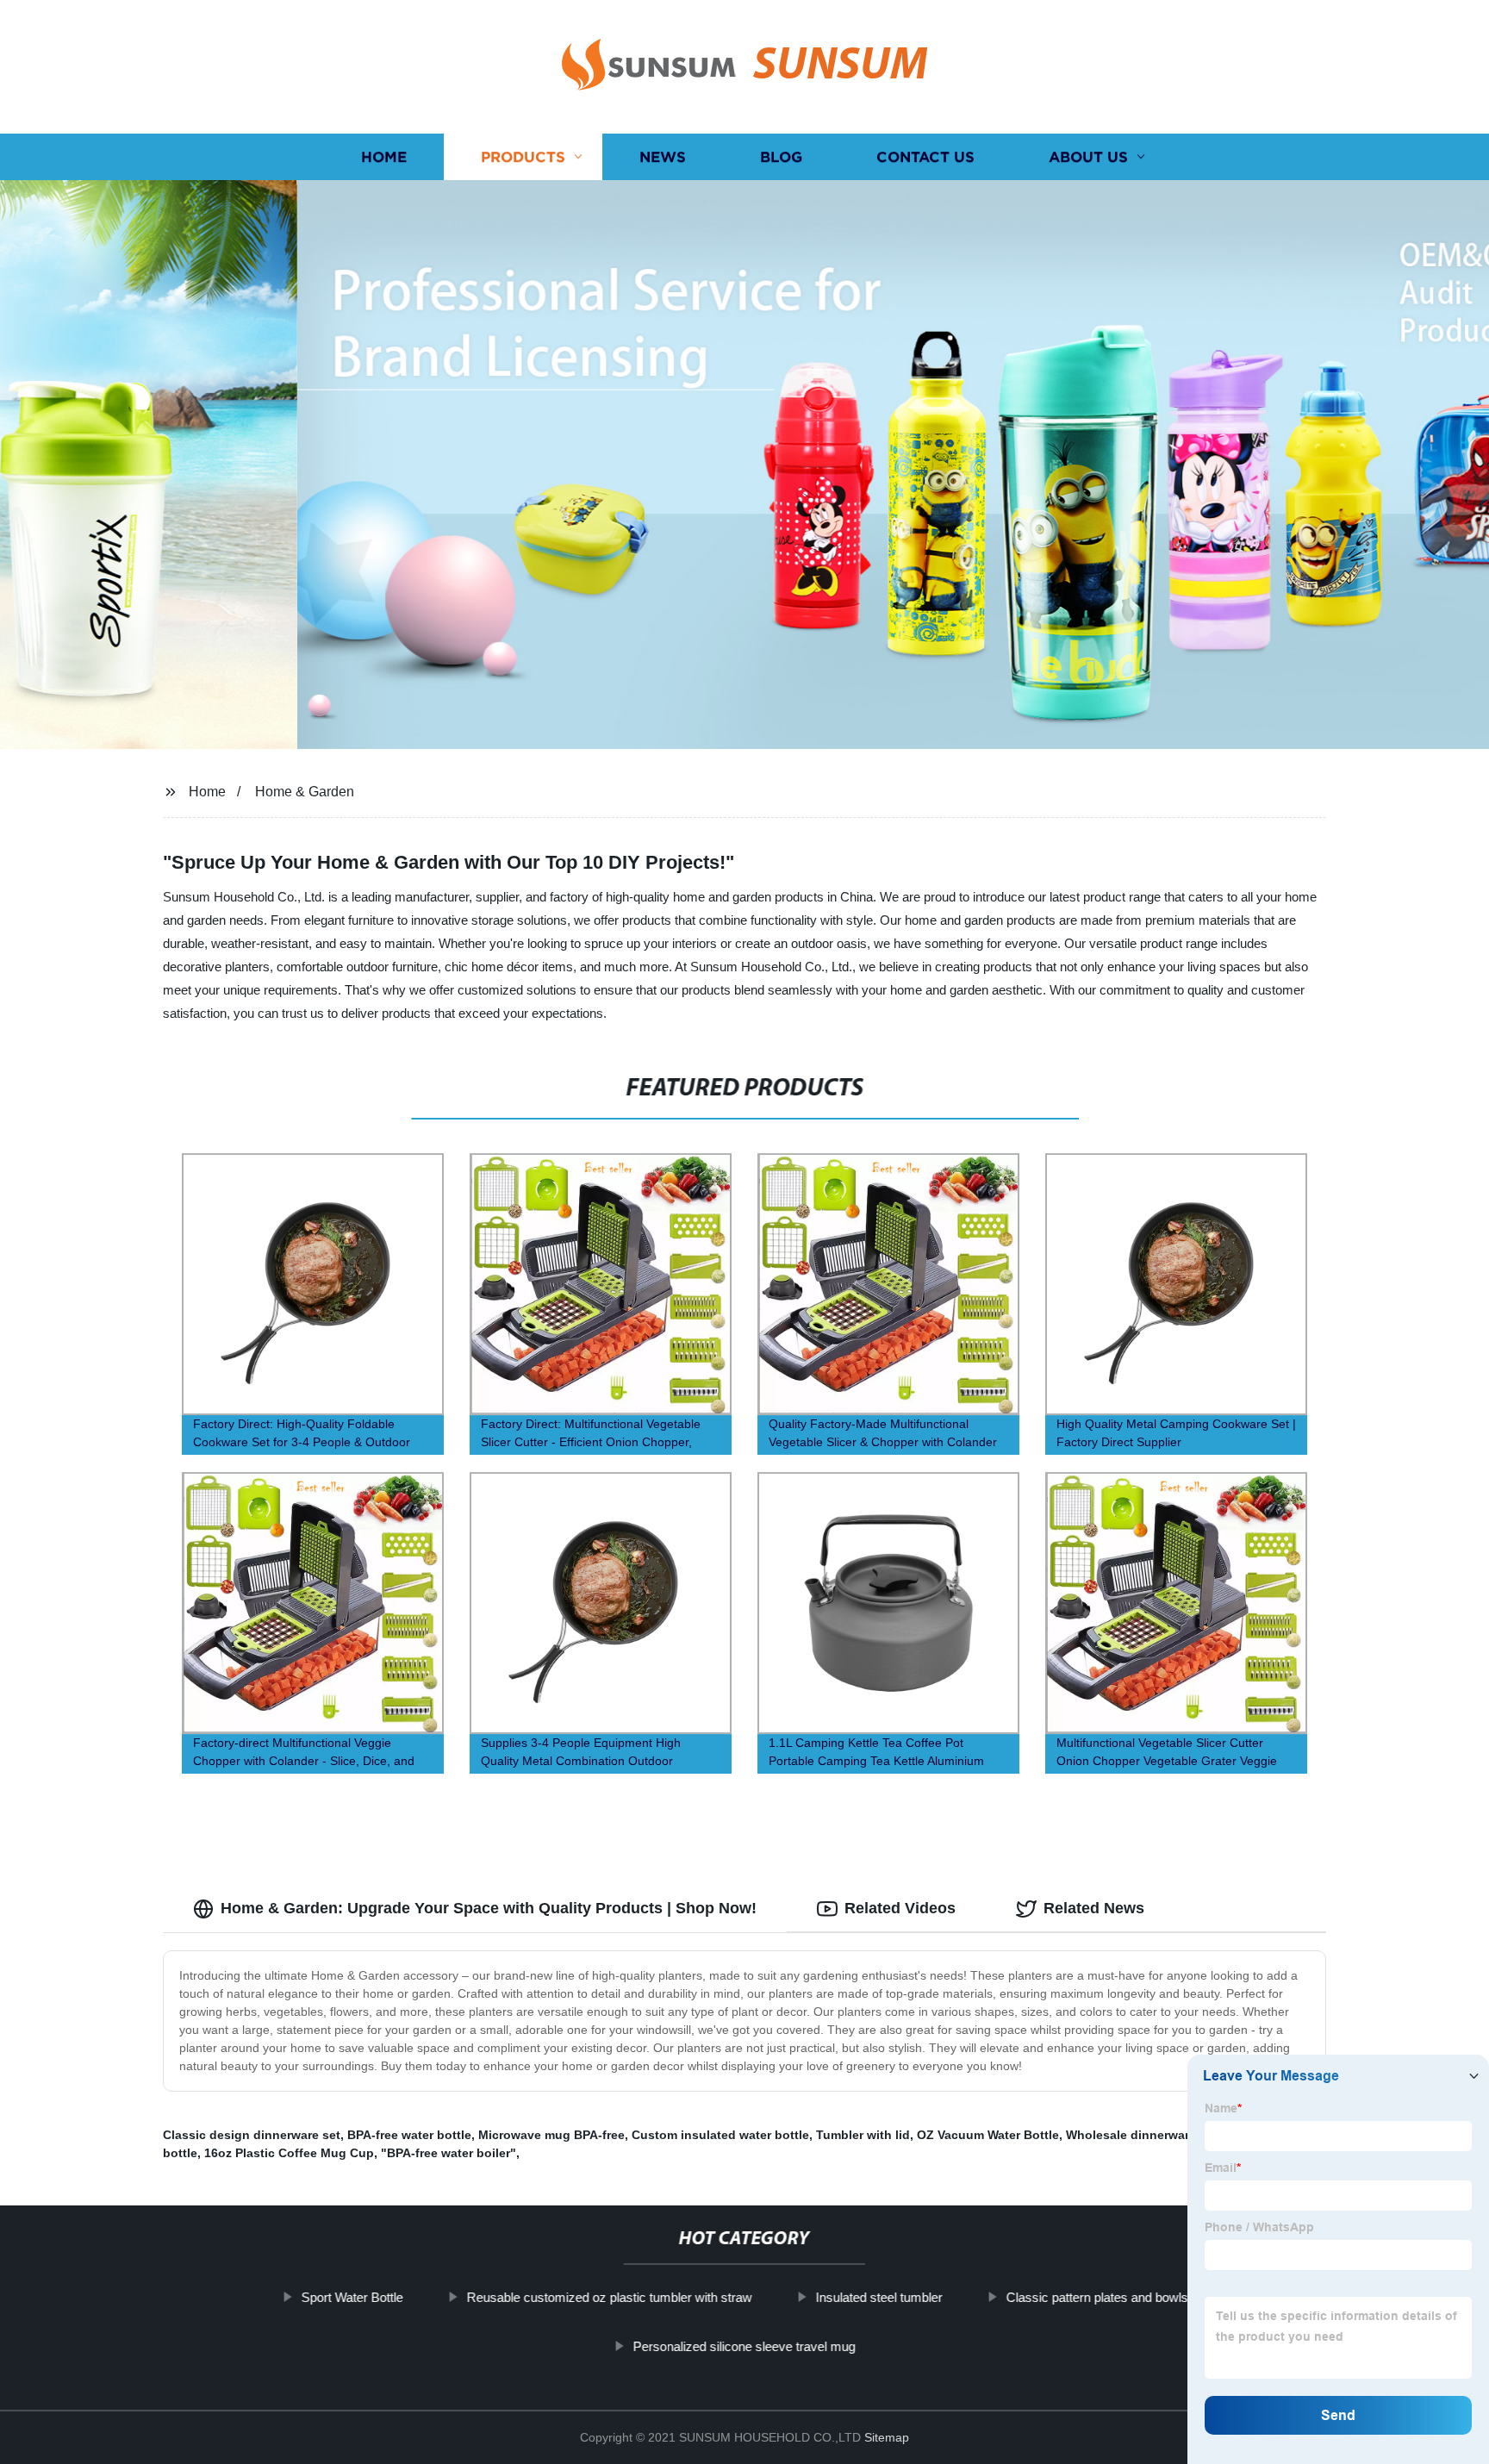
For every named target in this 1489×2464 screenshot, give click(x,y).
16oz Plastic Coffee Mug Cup (289, 2153)
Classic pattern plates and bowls (1097, 2297)
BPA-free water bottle (409, 2135)
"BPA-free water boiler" (449, 2153)
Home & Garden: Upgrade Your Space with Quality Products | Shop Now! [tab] (489, 1908)
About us (1088, 157)
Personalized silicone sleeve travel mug (744, 2346)
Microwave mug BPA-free (551, 2135)
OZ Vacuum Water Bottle (988, 2135)
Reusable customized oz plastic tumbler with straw (609, 2297)
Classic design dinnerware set (252, 2135)
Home (384, 157)
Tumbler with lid (863, 2135)
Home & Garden (305, 792)
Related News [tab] (1094, 1908)
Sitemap (887, 2437)
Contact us (925, 157)
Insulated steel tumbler (878, 2297)
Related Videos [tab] (900, 1908)
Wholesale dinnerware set (1142, 2135)
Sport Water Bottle (352, 2297)
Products (523, 157)
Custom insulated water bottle (720, 2135)
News (663, 157)
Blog (781, 157)
